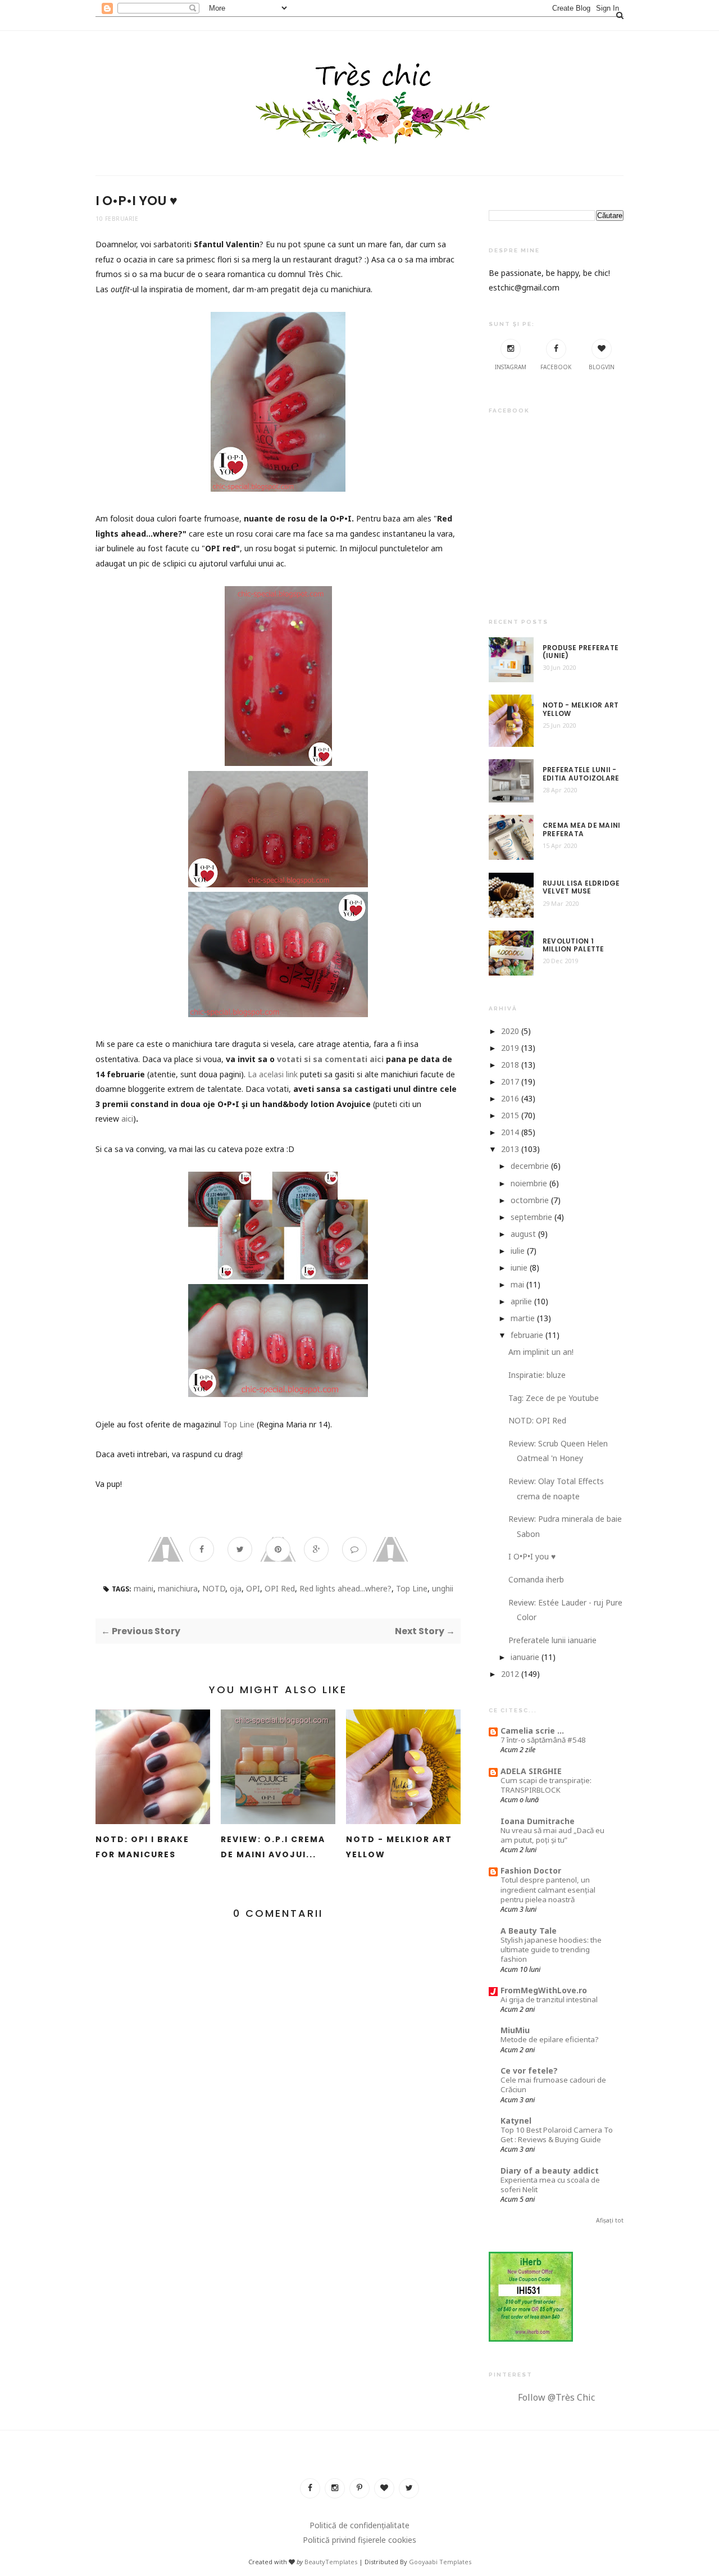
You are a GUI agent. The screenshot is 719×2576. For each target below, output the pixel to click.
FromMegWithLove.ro (544, 1990)
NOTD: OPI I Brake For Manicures (142, 1847)
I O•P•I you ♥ (532, 1556)
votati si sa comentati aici (330, 1059)
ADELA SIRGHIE (531, 1771)
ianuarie (525, 1657)
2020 (510, 1031)
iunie (519, 1267)
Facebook (556, 367)
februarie (527, 1335)
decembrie (530, 1166)
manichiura (178, 1588)
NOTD (214, 1588)
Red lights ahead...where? (345, 1588)
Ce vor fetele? (529, 2071)
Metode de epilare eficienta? (550, 2039)
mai (517, 1284)
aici (127, 1119)
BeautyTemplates (331, 2562)
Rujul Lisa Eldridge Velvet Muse (581, 888)
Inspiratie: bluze (537, 1375)
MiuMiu (515, 2030)
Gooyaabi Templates (440, 2562)
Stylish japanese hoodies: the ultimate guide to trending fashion (551, 1950)
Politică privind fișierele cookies (359, 2540)
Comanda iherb (536, 1579)
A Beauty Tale (529, 1931)
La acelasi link (274, 1074)
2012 (510, 1674)
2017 (510, 1081)
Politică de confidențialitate (359, 2525)
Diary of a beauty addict (550, 2171)
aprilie (521, 1301)
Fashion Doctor (531, 1870)
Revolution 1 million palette (574, 945)
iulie (518, 1251)
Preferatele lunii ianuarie (552, 1640)
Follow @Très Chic (556, 2397)
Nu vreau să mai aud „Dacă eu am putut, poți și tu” (552, 1835)
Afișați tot (610, 2220)
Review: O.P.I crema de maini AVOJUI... (273, 1847)
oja (236, 1588)
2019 (510, 1048)
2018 (510, 1065)
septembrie (531, 1217)
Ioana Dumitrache (538, 1821)
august (523, 1234)
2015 (510, 1115)
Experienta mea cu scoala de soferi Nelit (550, 2185)
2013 (510, 1149)
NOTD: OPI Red (537, 1420)
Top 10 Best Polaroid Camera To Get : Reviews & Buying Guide (557, 2135)
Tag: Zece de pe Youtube (554, 1398)
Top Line (239, 1424)
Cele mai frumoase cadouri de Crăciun (553, 2085)
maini (144, 1588)
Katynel (516, 2121)
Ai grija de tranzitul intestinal (549, 1999)
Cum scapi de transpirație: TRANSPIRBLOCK (546, 1785)
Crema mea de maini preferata (581, 830)
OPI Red (280, 1588)
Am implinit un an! (541, 1352)
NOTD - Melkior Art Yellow (399, 1847)
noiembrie (529, 1183)
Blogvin (602, 367)
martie (523, 1318)
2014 (510, 1132)
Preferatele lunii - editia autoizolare (581, 774)
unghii (443, 1588)
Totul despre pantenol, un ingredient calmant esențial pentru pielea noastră (548, 1890)
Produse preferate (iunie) (581, 652)
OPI (253, 1588)
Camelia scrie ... (532, 1731)
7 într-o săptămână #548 (543, 1740)
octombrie (530, 1200)
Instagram (511, 367)
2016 (510, 1098)
